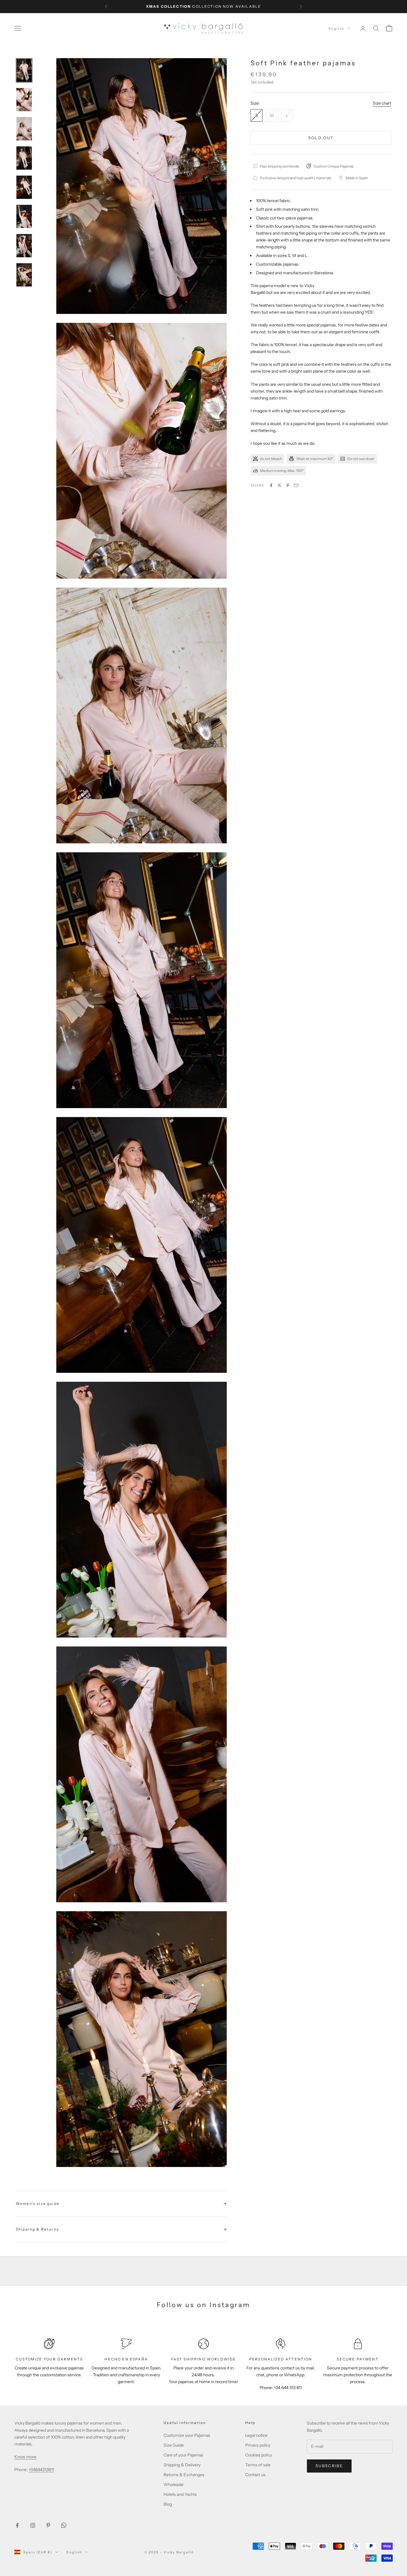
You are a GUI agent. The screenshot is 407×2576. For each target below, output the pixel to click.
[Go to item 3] (24, 129)
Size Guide (174, 2445)
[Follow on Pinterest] (48, 2525)
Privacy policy (258, 2445)
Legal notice (256, 2435)
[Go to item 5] (24, 187)
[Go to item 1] (24, 70)
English (337, 28)
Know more (25, 2457)
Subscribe (329, 2466)
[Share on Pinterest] (288, 485)
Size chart (382, 103)
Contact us (255, 2475)
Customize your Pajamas (187, 2435)
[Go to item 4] (24, 158)
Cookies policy (259, 2455)
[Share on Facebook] (271, 485)
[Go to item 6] (24, 216)
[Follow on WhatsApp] (64, 2525)
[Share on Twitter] (279, 485)
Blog (168, 2504)
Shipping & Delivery (182, 2465)
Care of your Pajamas (183, 2455)
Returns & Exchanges (184, 2475)
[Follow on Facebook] (17, 2525)
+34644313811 (41, 2470)
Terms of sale (258, 2465)
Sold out (321, 137)
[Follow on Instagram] (33, 2525)
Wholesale (174, 2484)
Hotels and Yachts (180, 2494)
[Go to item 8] (24, 275)
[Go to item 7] (24, 246)
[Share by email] (296, 485)
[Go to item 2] (24, 100)
